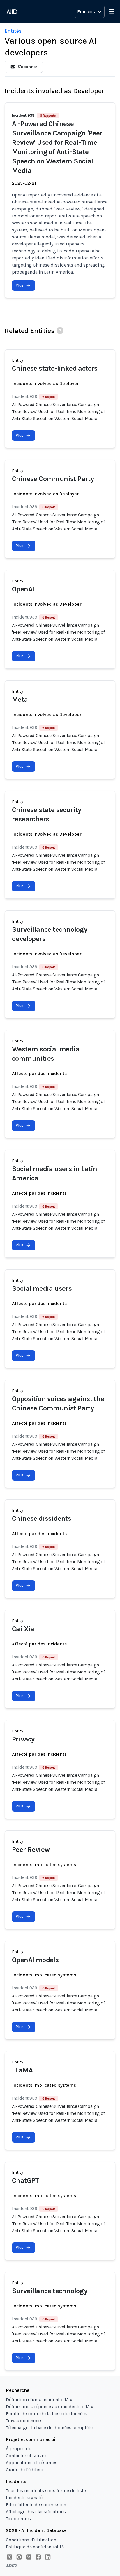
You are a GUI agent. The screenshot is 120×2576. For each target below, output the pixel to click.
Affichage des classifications (36, 2512)
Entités (13, 31)
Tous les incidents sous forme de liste (46, 2491)
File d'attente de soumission (36, 2505)
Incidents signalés (25, 2498)
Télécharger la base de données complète (49, 2428)
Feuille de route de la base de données (46, 2414)
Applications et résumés (32, 2463)
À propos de (18, 2449)
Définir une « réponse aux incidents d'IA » (50, 2407)
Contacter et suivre (26, 2456)
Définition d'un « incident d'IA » (39, 2400)
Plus (20, 285)
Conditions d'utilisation (31, 2540)
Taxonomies (18, 2519)
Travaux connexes (24, 2421)
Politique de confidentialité (35, 2547)
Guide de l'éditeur (25, 2470)
